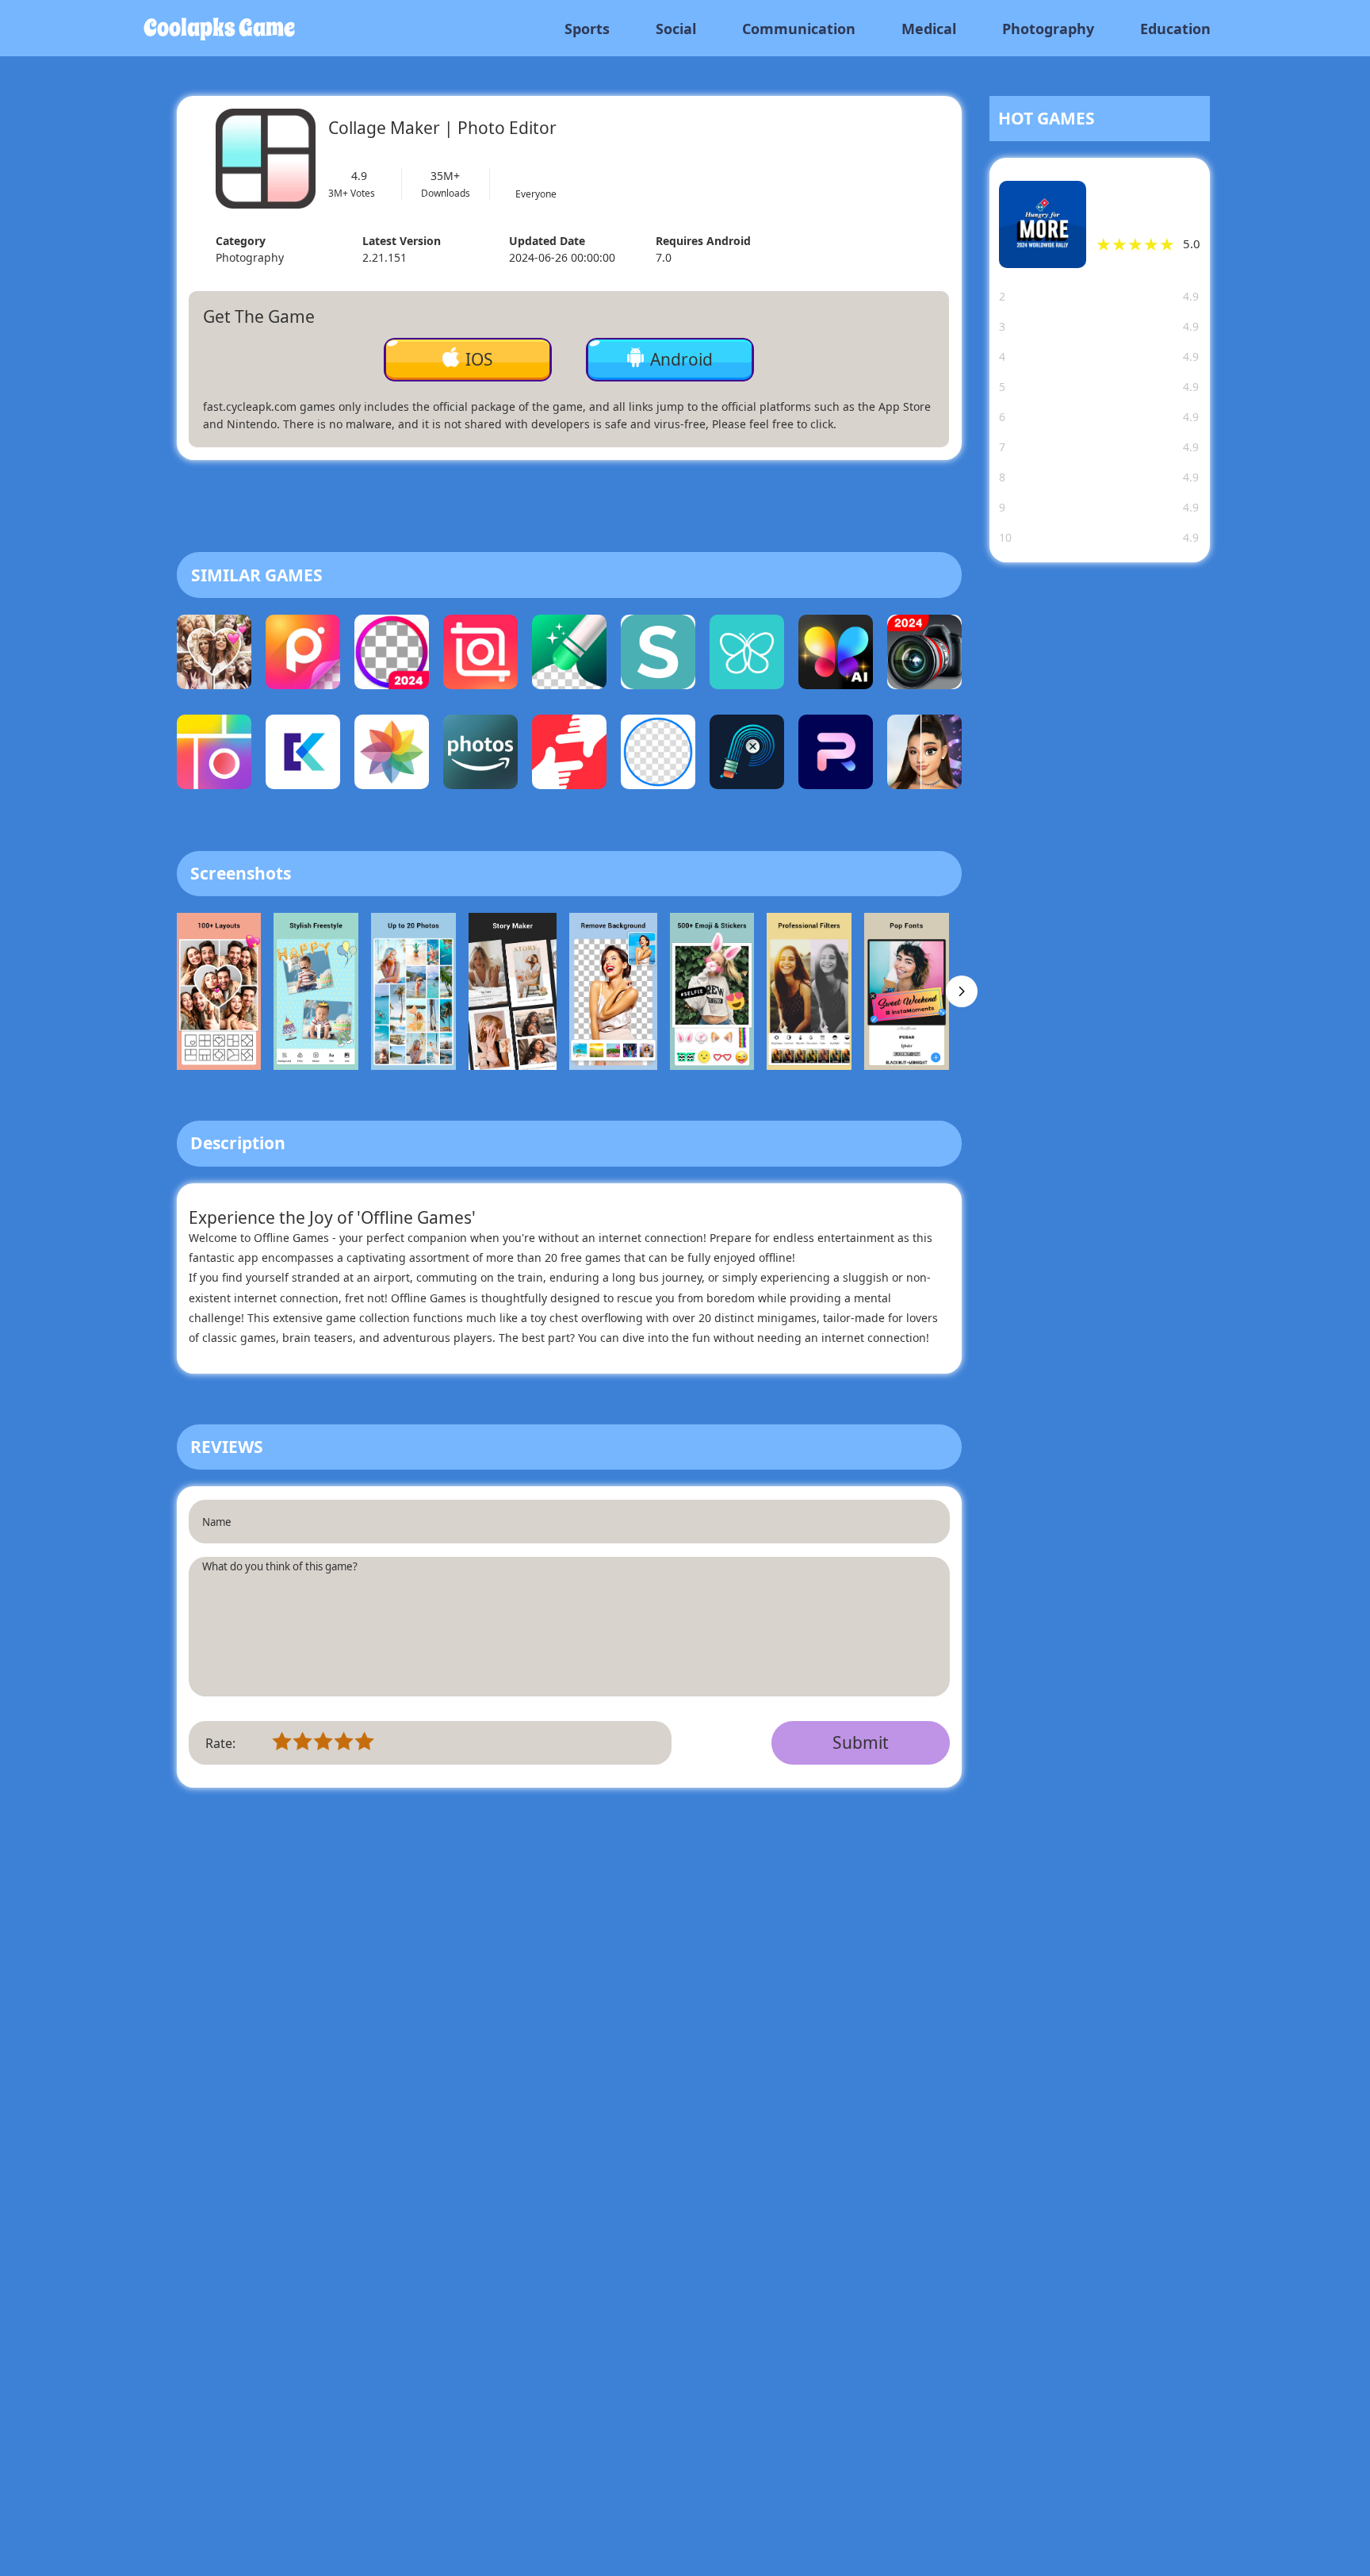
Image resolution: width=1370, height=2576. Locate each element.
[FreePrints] (747, 656)
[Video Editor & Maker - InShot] (480, 656)
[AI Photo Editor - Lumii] (836, 656)
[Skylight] (658, 656)
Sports (587, 29)
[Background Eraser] (658, 756)
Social (676, 29)
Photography (1048, 29)
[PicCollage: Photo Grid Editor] (214, 756)
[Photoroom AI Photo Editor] (836, 756)
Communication (799, 29)
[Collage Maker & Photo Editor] (214, 656)
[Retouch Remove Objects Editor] (747, 756)
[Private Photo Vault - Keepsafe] (303, 756)
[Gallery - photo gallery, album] (392, 756)
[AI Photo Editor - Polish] (303, 656)
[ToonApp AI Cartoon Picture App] (924, 756)
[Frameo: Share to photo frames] (569, 756)
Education (1175, 29)
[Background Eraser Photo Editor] (392, 656)
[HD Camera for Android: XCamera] (924, 656)
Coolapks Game (219, 28)
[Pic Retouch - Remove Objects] (569, 656)
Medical (929, 29)
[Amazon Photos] (480, 756)
